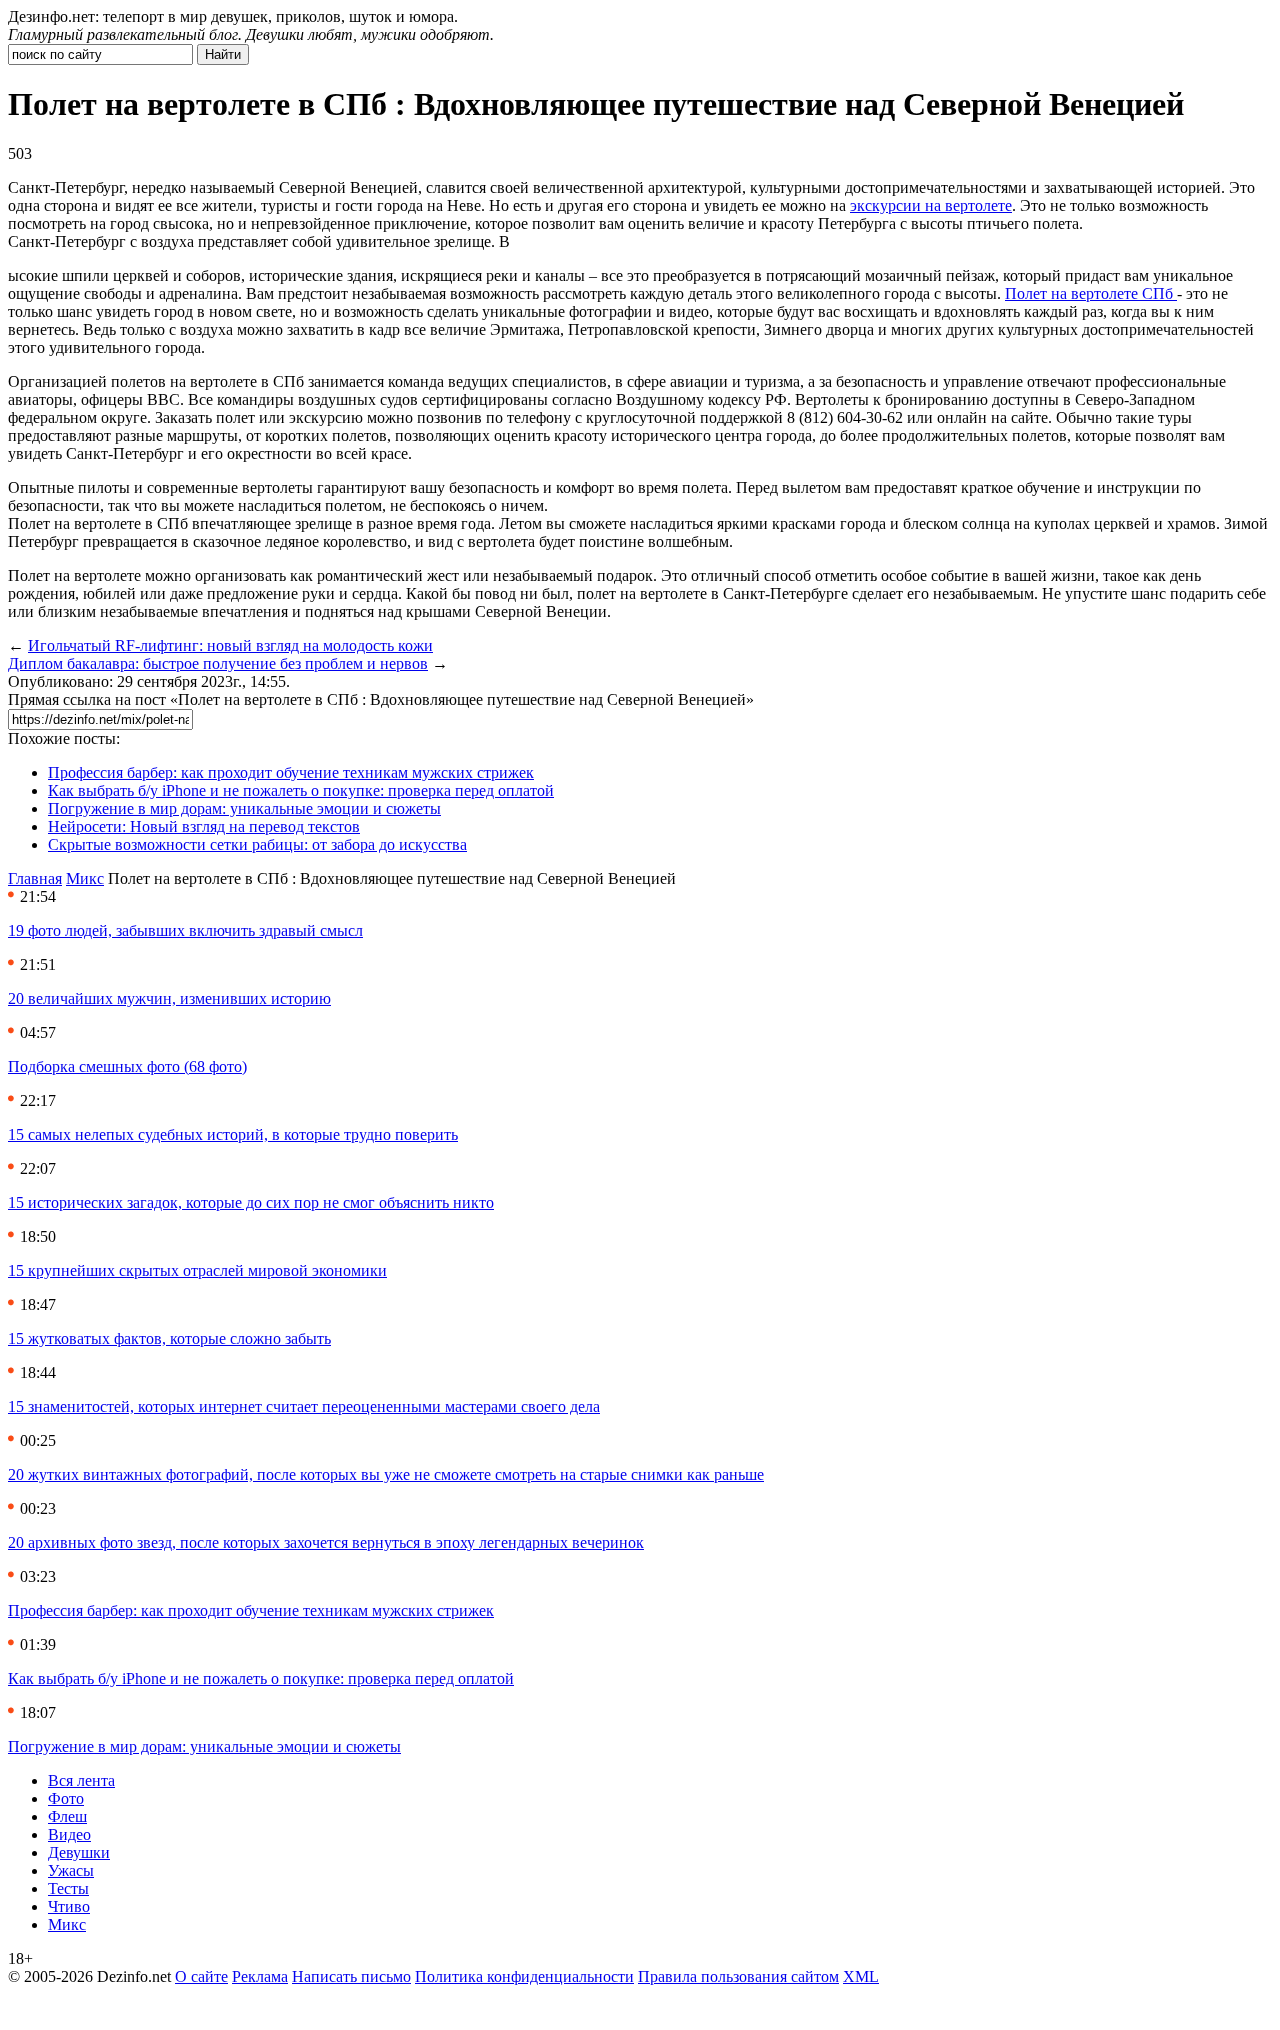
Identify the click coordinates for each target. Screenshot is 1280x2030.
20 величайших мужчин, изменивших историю (169, 998)
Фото (66, 1798)
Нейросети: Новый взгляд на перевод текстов (204, 826)
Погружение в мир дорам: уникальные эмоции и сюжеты (244, 808)
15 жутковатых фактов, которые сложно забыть (169, 1338)
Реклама (260, 1976)
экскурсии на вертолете (931, 205)
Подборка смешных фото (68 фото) (127, 1066)
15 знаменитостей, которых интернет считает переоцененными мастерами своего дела (304, 1406)
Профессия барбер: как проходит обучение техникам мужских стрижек (291, 772)
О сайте (201, 1976)
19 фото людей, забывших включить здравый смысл (185, 930)
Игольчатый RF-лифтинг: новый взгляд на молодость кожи (230, 645)
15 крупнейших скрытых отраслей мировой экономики (197, 1270)
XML (861, 1976)
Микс (85, 878)
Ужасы (71, 1870)
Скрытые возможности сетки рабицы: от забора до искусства (257, 844)
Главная (35, 878)
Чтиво (69, 1906)
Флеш (67, 1816)
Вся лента (81, 1780)
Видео (69, 1834)
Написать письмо (351, 1976)
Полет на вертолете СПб (1091, 293)
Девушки (79, 1852)
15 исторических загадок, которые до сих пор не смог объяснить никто (251, 1202)
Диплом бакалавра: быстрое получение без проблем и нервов (218, 663)
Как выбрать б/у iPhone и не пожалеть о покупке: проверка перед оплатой (301, 790)
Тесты (68, 1888)
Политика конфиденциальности (524, 1976)
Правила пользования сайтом (738, 1976)
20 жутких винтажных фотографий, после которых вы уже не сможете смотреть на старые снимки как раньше (386, 1474)
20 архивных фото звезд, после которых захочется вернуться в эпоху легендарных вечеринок (326, 1542)
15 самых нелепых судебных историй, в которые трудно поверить (233, 1134)
